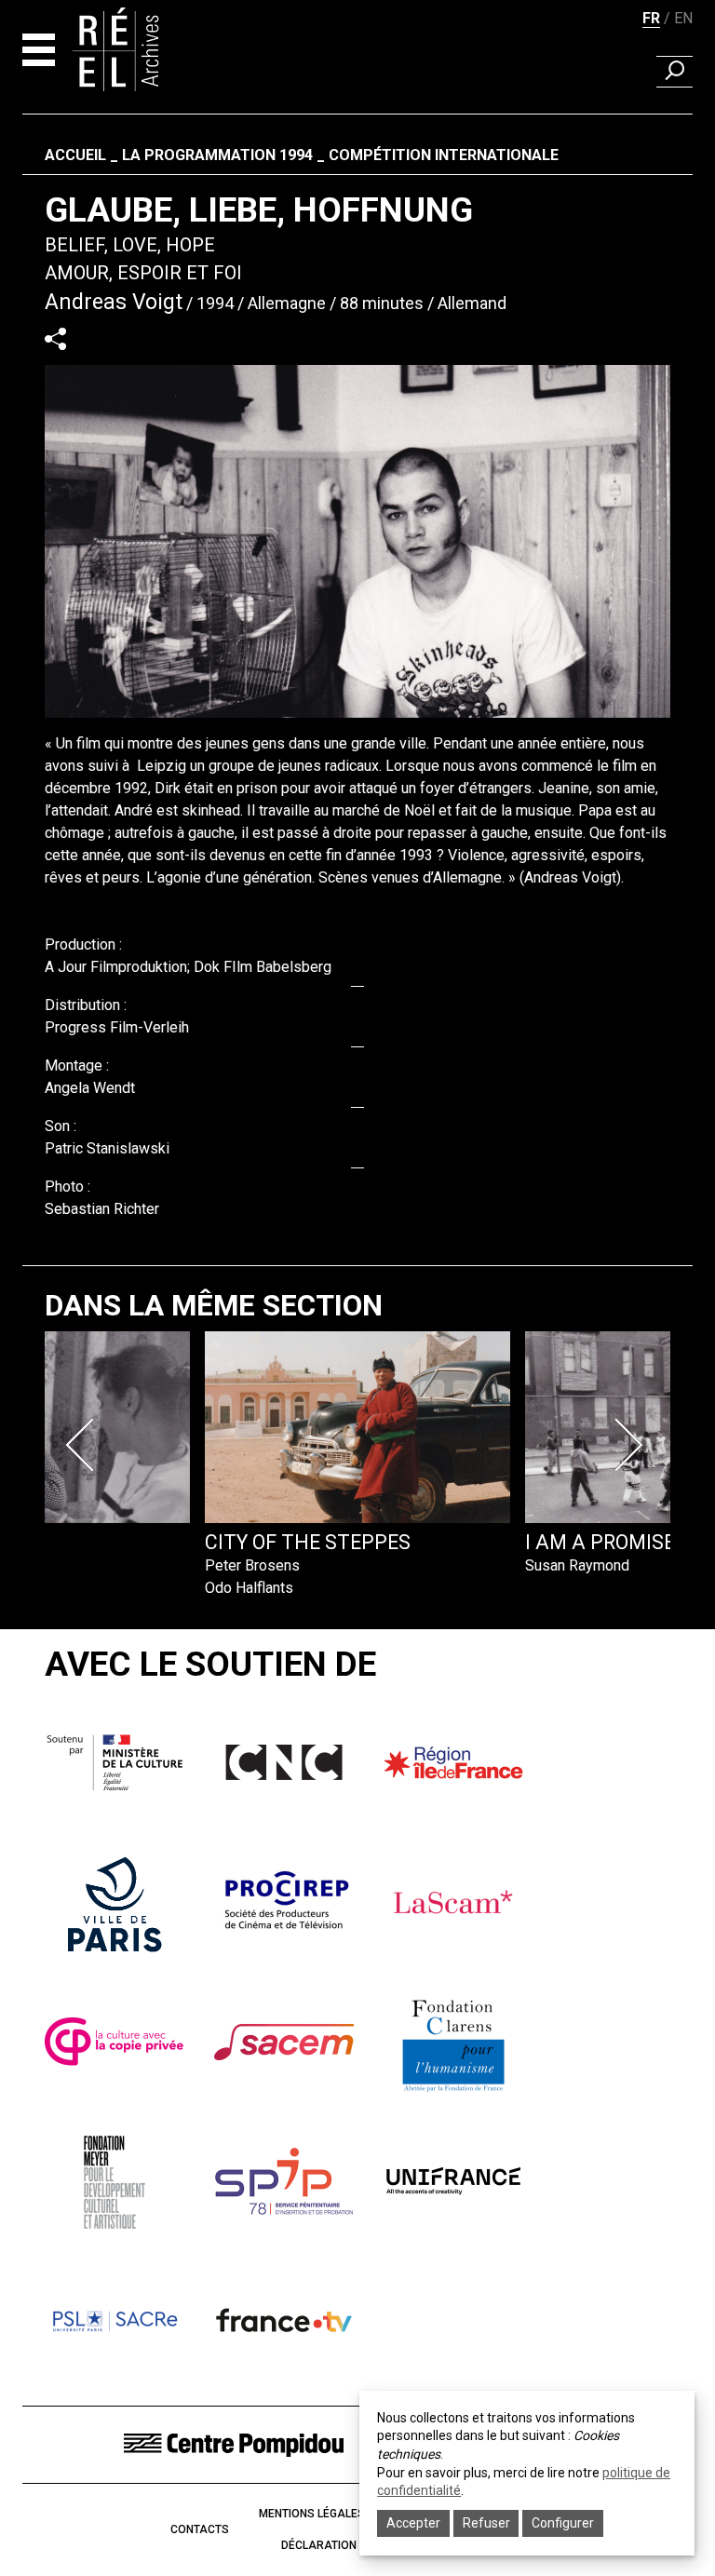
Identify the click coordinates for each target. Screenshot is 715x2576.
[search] (675, 72)
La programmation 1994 (217, 155)
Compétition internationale (444, 155)
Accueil (75, 155)
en (683, 18)
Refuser (486, 2523)
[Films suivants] (631, 1445)
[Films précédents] (84, 1445)
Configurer (563, 2523)
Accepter (413, 2523)
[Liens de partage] (55, 338)
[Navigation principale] (39, 50)
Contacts (200, 2529)
